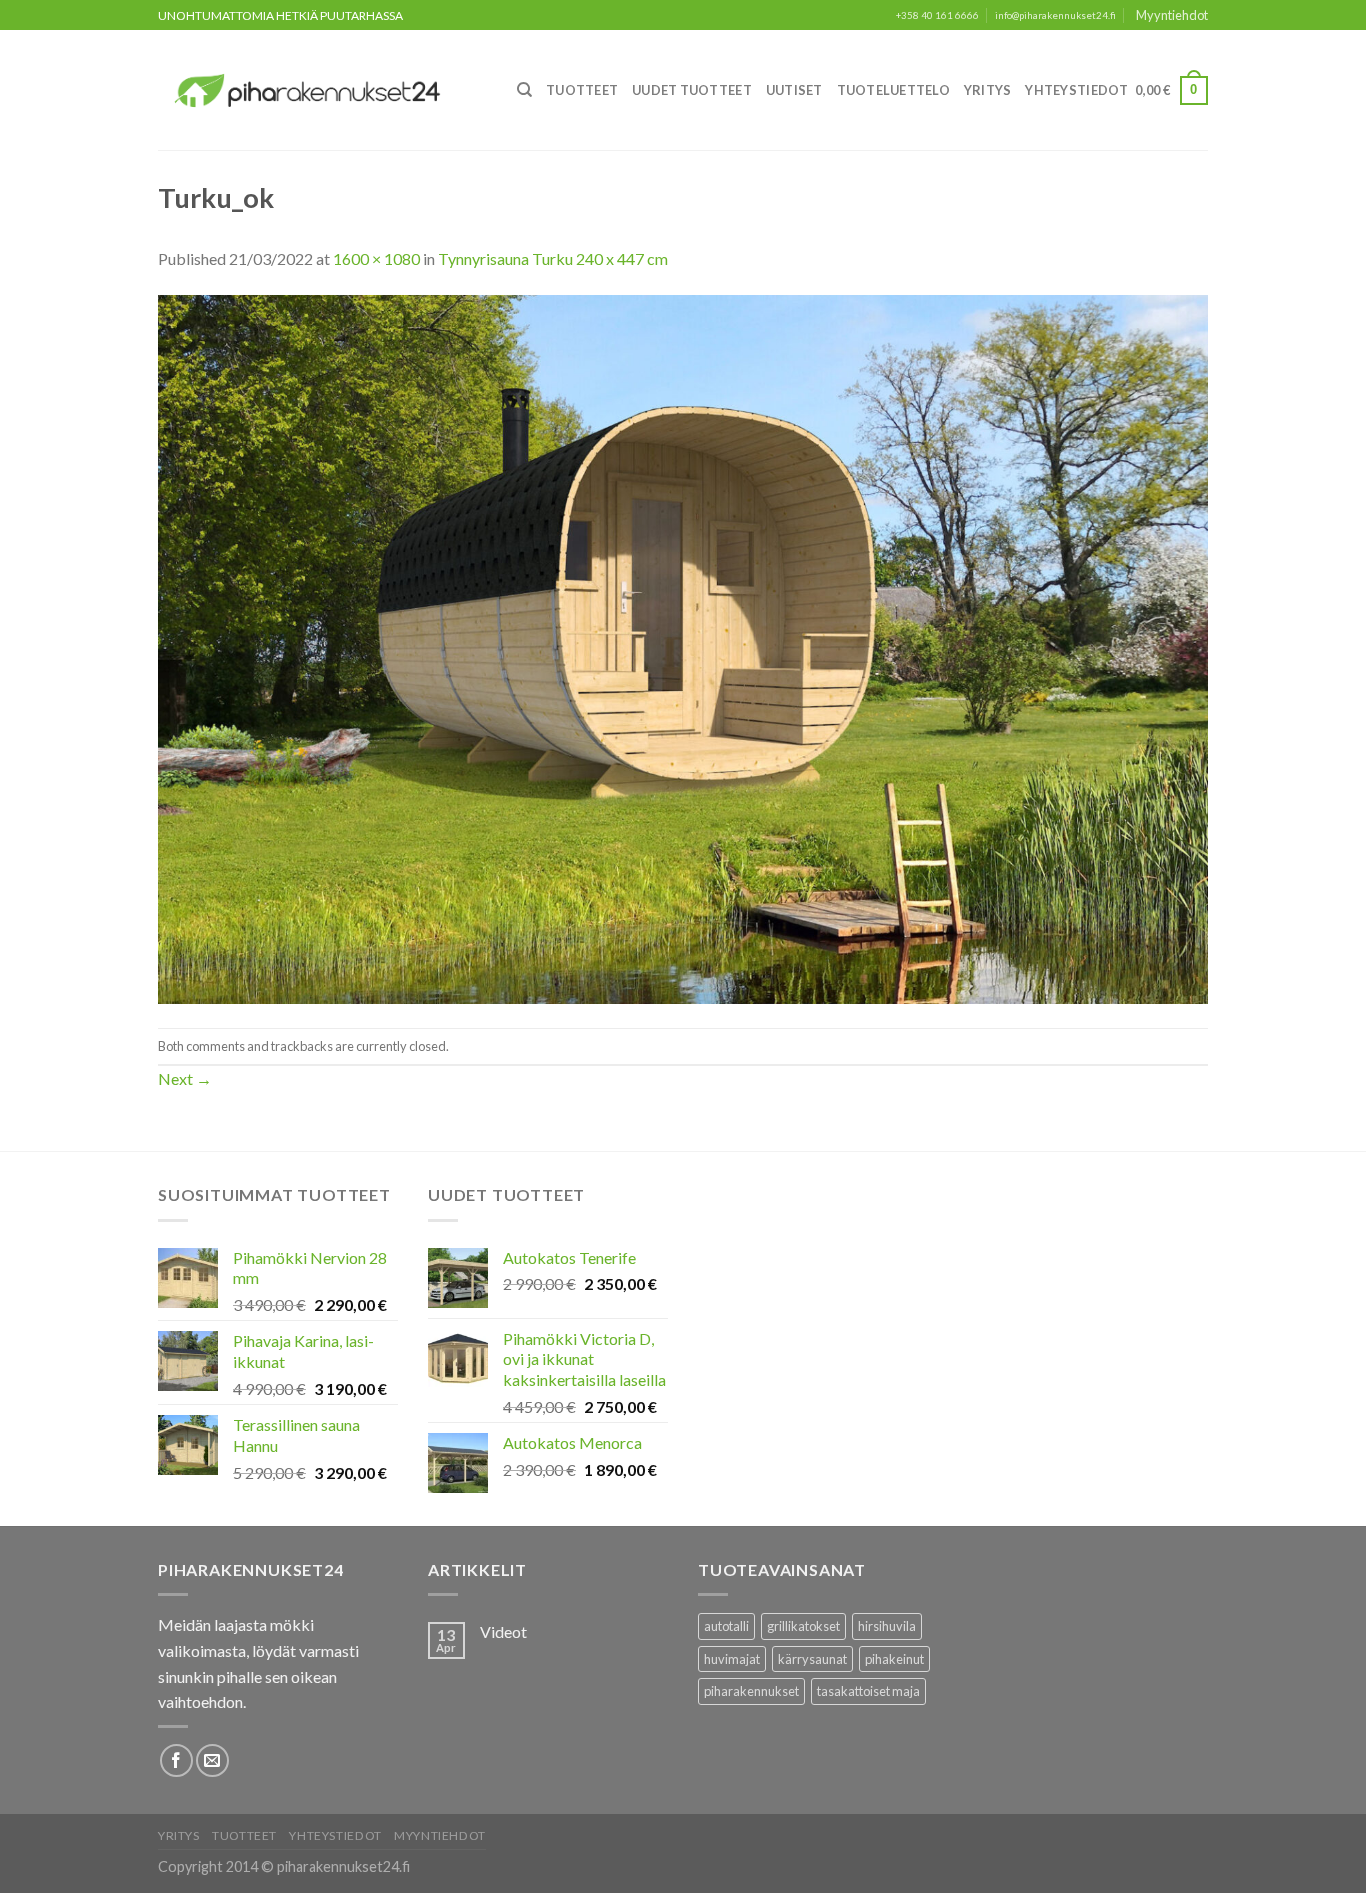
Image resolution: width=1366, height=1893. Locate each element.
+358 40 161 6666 (937, 15)
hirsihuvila (887, 1626)
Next (185, 1078)
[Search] (524, 90)
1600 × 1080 (376, 258)
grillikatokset (803, 1626)
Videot (503, 1631)
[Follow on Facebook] (176, 1760)
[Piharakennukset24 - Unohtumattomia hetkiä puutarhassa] (319, 90)
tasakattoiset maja (868, 1691)
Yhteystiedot (1076, 90)
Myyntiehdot (1172, 15)
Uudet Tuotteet (692, 90)
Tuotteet (582, 90)
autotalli (726, 1626)
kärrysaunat (812, 1659)
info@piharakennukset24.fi (1055, 15)
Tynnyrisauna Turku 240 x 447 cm (553, 258)
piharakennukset (751, 1691)
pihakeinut (894, 1659)
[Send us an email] (212, 1760)
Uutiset (794, 90)
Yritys (988, 90)
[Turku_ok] (683, 647)
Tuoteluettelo (893, 90)
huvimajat (732, 1659)
